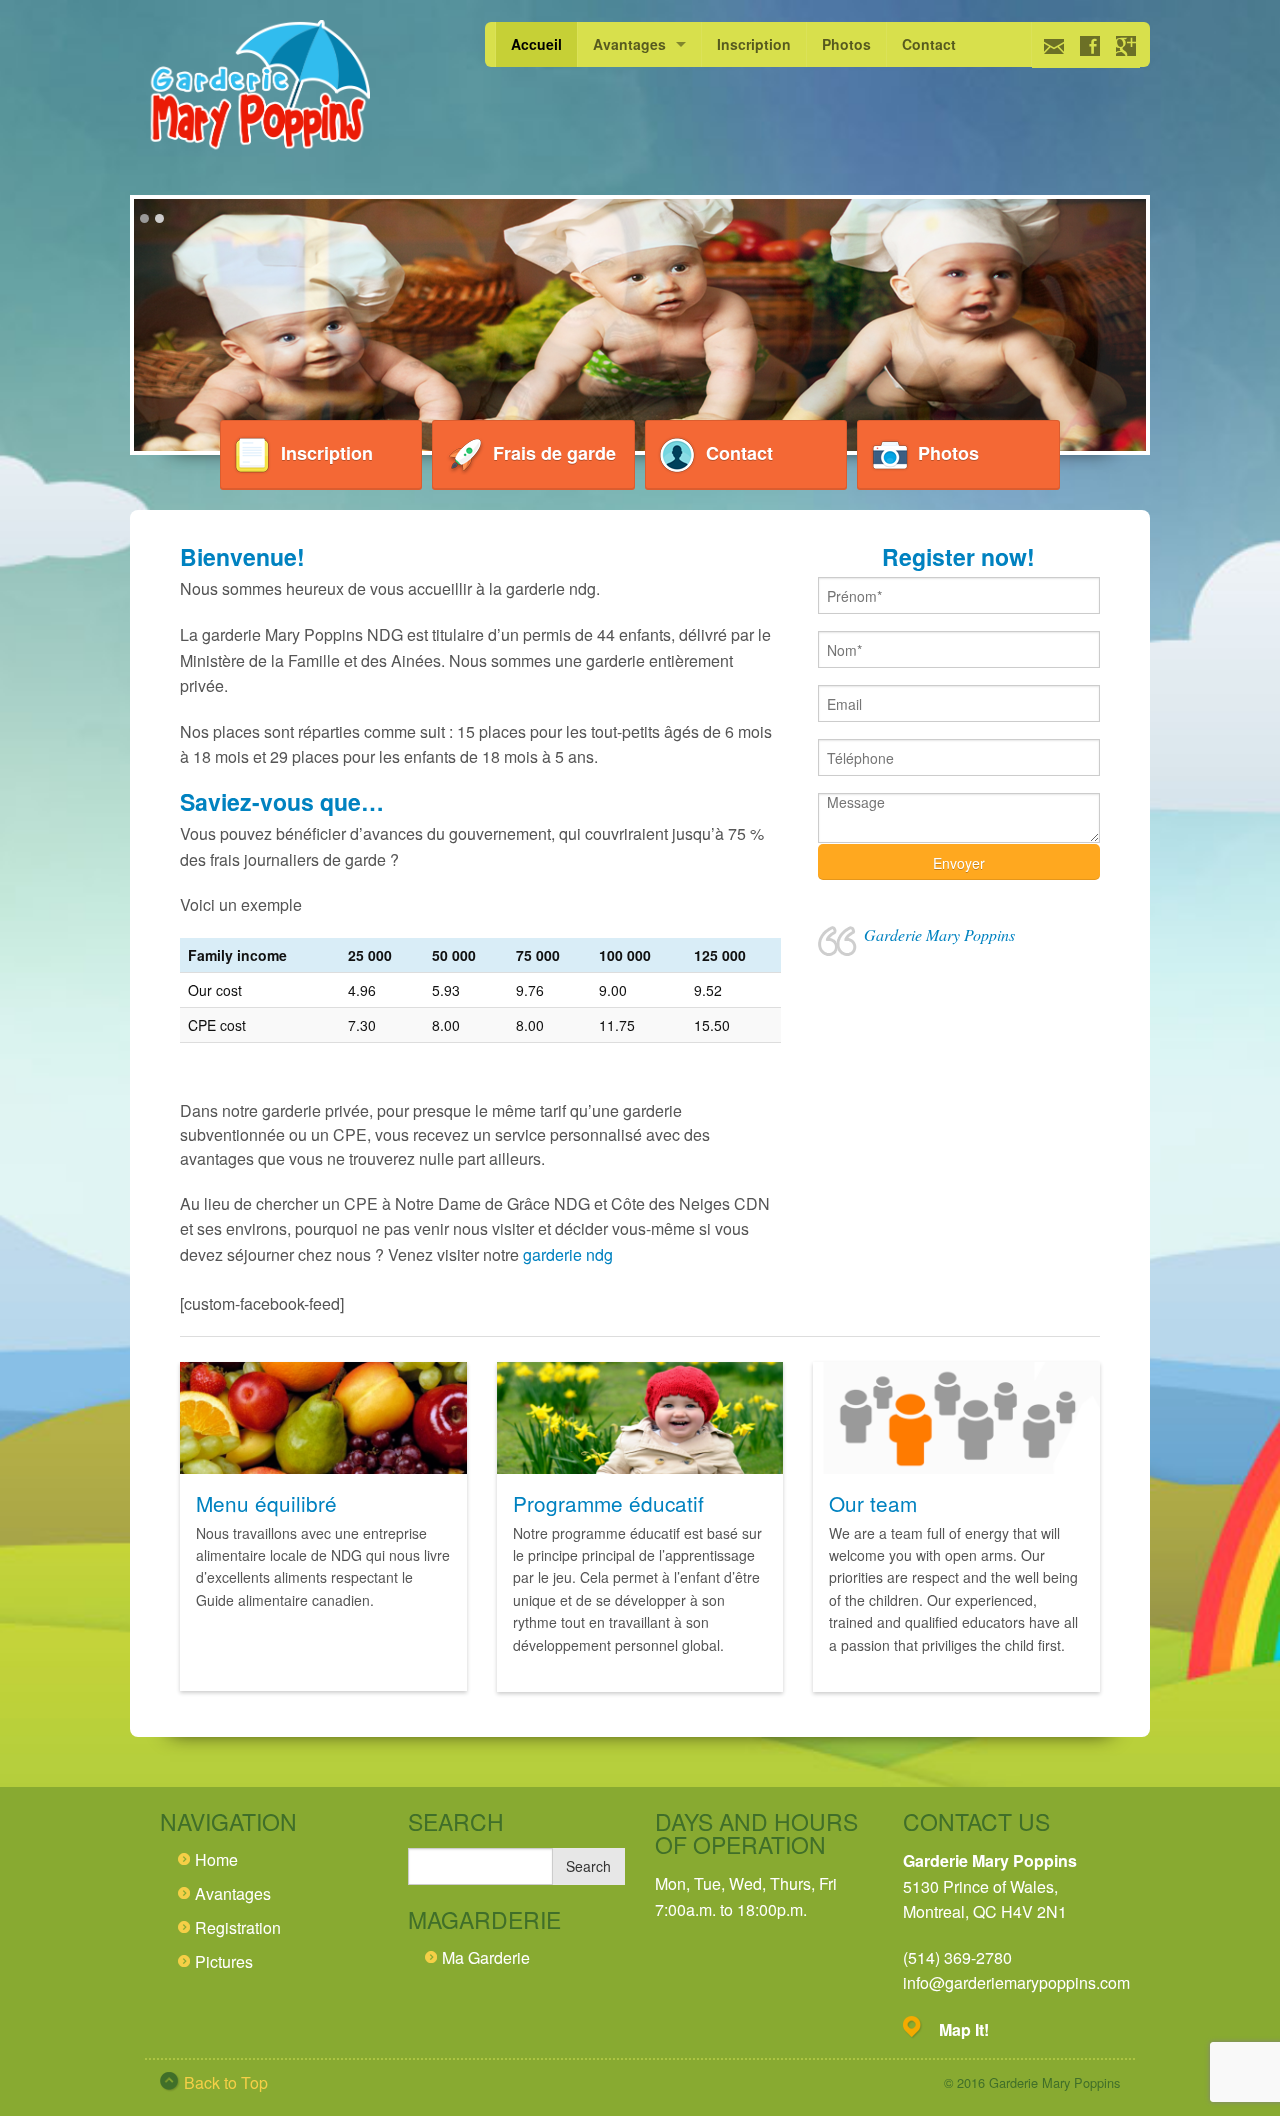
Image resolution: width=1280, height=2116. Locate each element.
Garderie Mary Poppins (939, 934)
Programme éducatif (608, 1503)
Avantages (629, 44)
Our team (873, 1503)
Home (216, 1859)
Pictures (224, 1961)
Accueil (536, 44)
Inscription (754, 44)
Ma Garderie (486, 1957)
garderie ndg (568, 1254)
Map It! (964, 2029)
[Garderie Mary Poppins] (257, 87)
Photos (846, 44)
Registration (238, 1927)
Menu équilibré (266, 1503)
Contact (929, 44)
